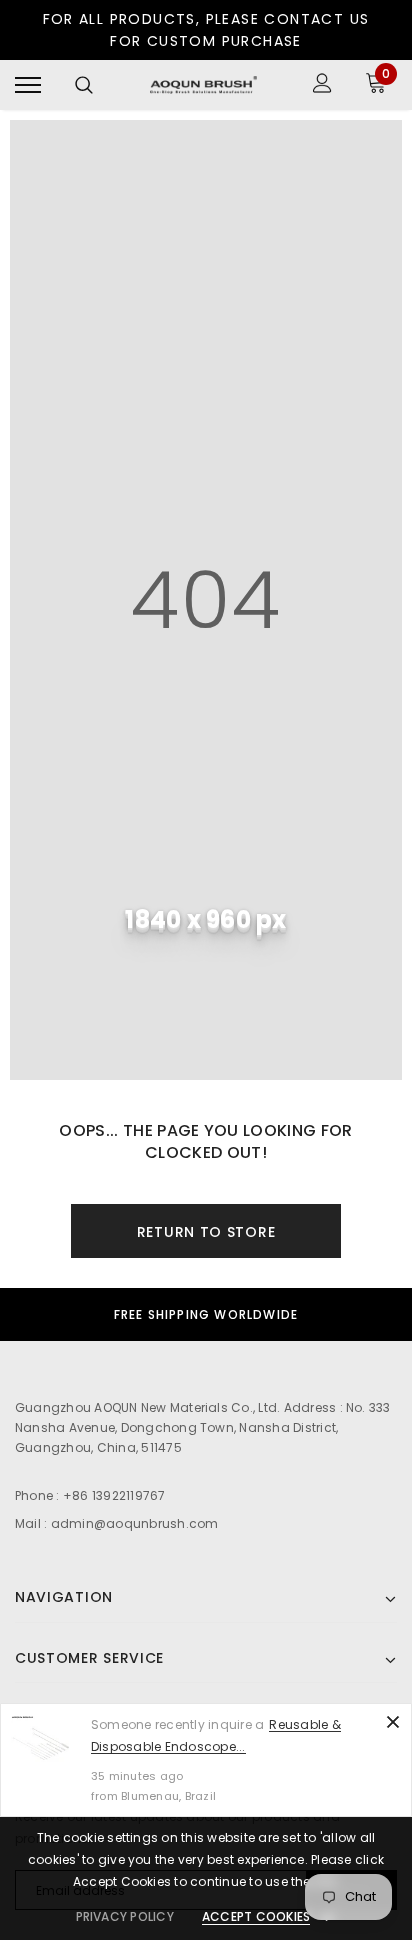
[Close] (393, 1722)
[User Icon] (322, 85)
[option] (206, 1314)
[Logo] (203, 85)
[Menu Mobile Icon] (28, 85)
